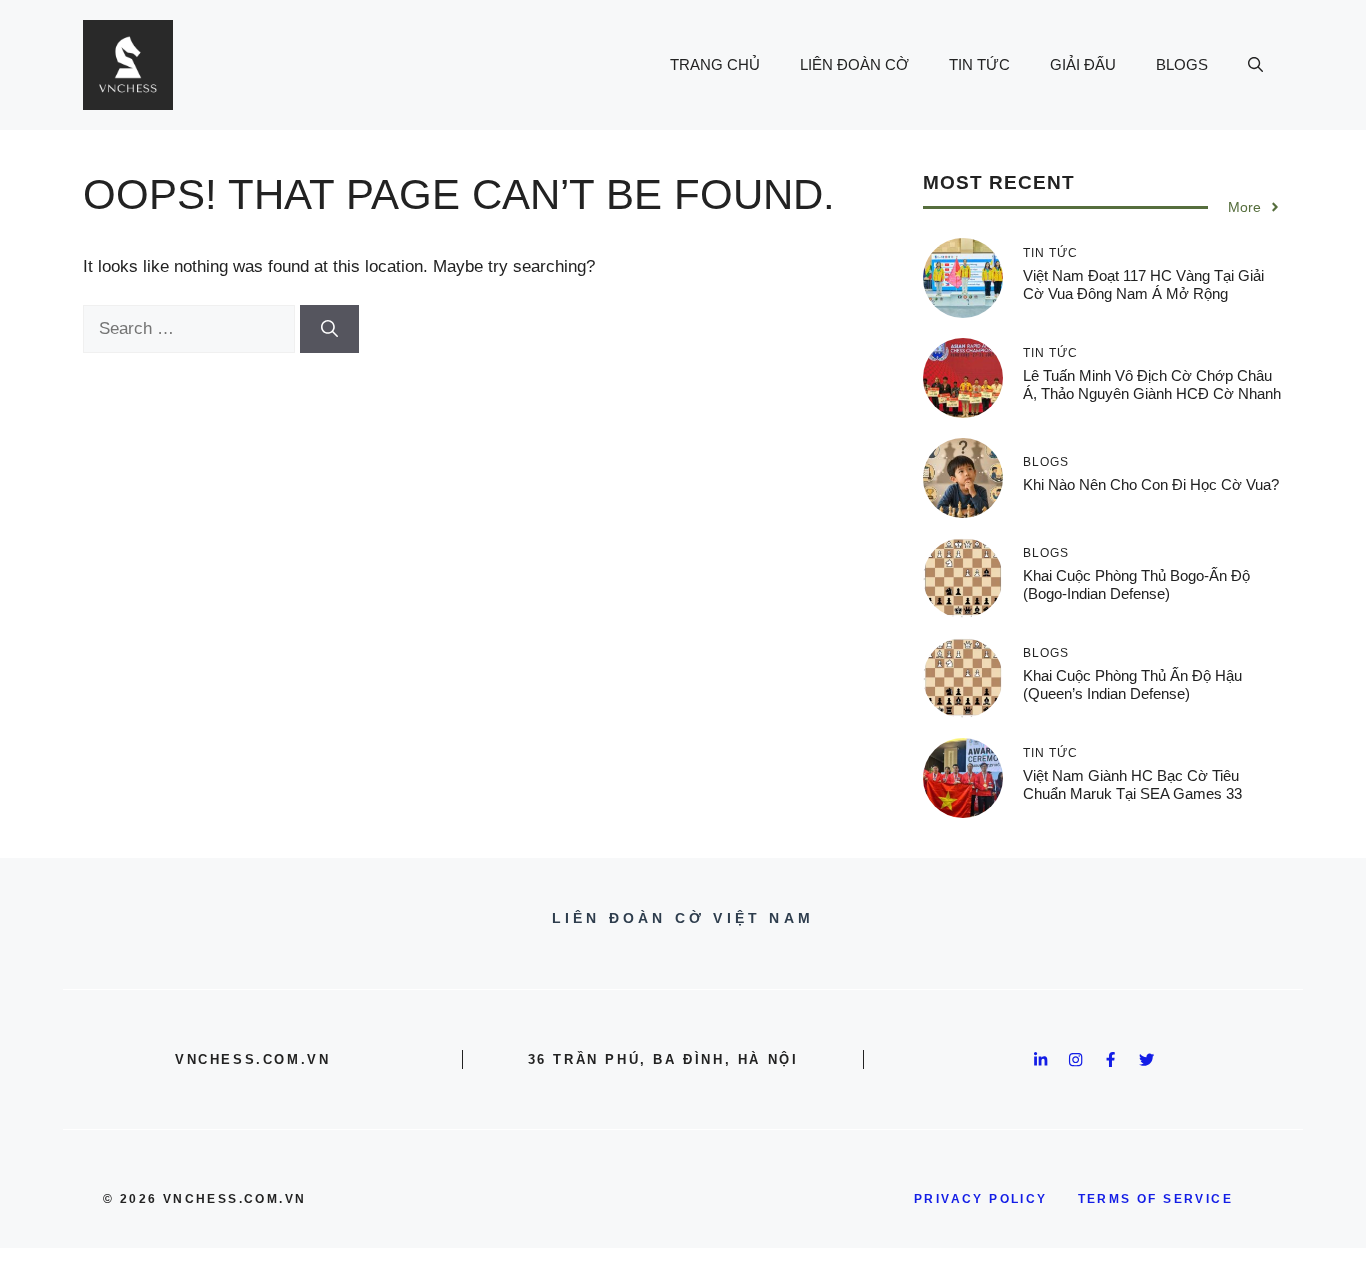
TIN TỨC (979, 64)
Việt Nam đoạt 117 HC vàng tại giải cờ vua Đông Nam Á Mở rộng (1143, 284)
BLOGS (1182, 64)
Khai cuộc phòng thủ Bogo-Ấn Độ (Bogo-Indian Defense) (1136, 584)
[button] (1255, 65)
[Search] (329, 329)
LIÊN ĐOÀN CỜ (854, 64)
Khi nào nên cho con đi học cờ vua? (1151, 484)
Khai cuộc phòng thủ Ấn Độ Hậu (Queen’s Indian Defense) (1132, 684)
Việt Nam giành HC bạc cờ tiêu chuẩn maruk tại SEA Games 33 (1132, 784)
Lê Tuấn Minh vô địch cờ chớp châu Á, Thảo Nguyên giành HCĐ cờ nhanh (1152, 384)
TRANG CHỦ (715, 64)
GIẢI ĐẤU (1083, 64)
